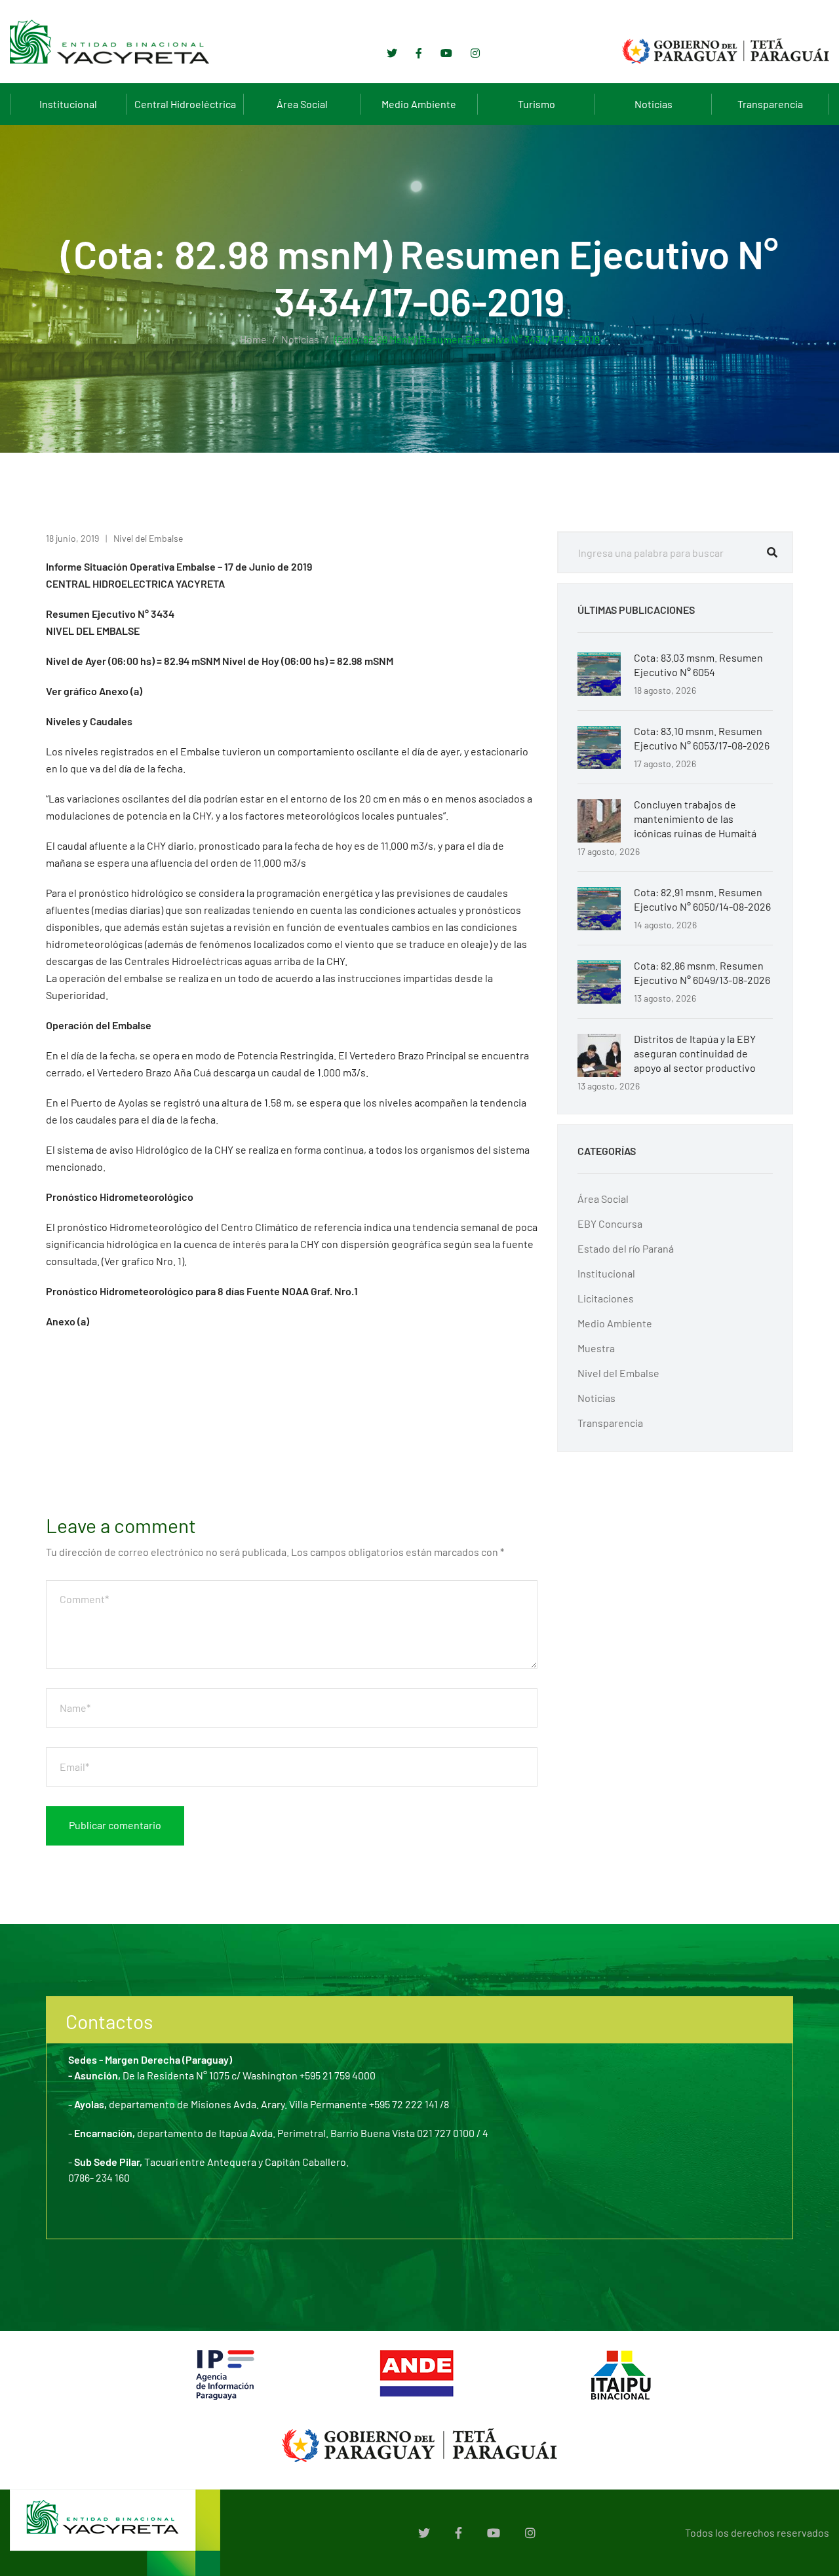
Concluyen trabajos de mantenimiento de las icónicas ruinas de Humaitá (695, 819)
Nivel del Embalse (148, 538)
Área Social (302, 104)
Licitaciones (606, 1298)
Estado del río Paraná (626, 1248)
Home (253, 339)
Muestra (596, 1348)
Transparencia (770, 104)
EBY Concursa (610, 1223)
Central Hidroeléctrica (185, 104)
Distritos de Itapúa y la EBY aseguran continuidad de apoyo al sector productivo (695, 1053)
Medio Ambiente (419, 104)
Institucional (68, 104)
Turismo (537, 104)
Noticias (654, 104)
